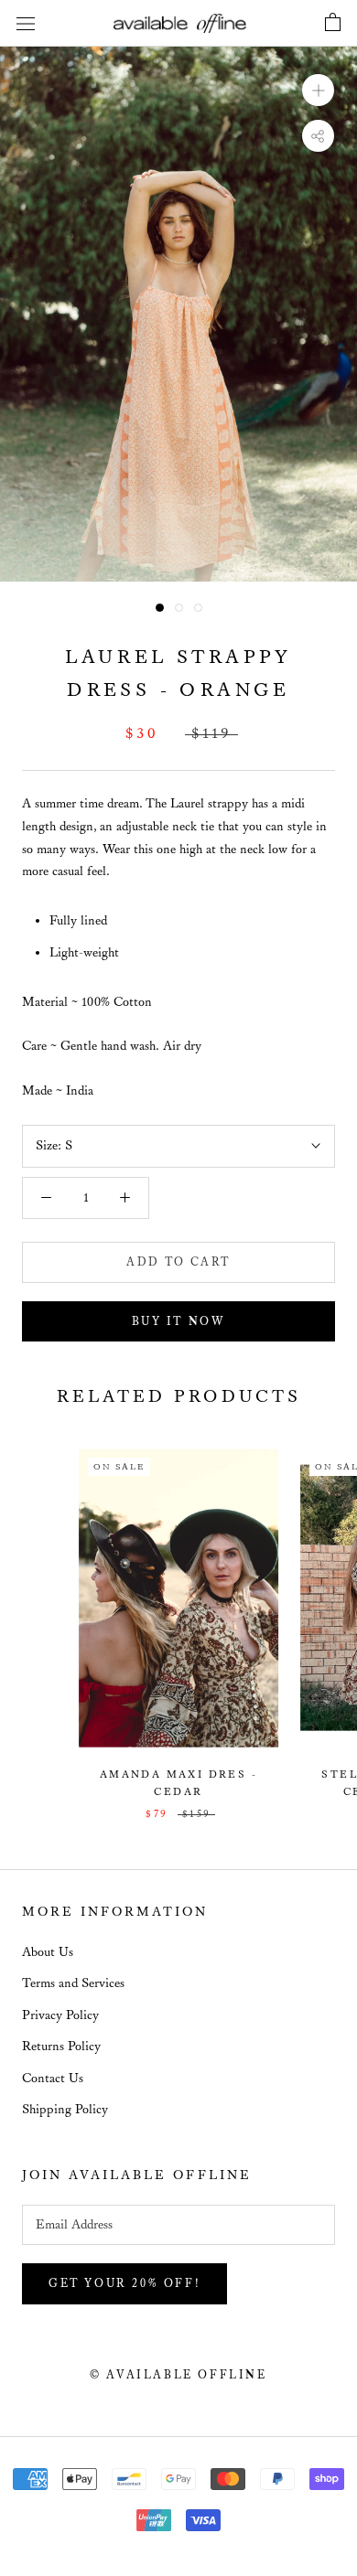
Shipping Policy (65, 2110)
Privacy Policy (60, 2015)
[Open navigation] (26, 23)
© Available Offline (178, 2375)
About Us (48, 1952)
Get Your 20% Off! (124, 2284)
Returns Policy (61, 2047)
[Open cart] (333, 23)
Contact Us (53, 2079)
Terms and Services (73, 1983)
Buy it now (179, 1322)
